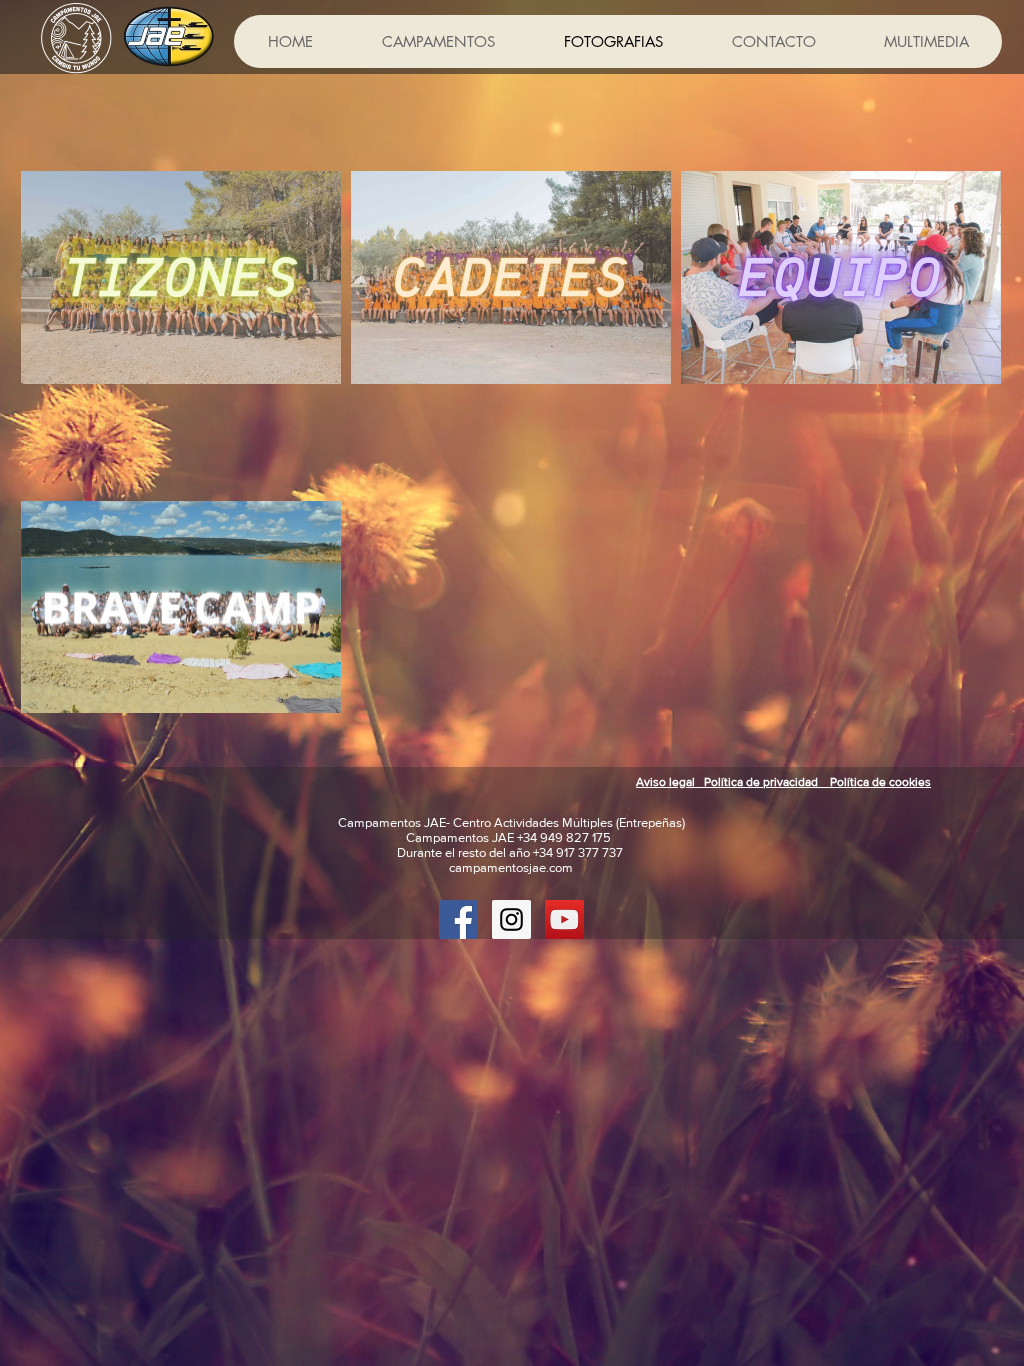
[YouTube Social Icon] (564, 919)
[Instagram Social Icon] (511, 919)
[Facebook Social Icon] (458, 919)
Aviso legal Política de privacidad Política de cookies (783, 782)
